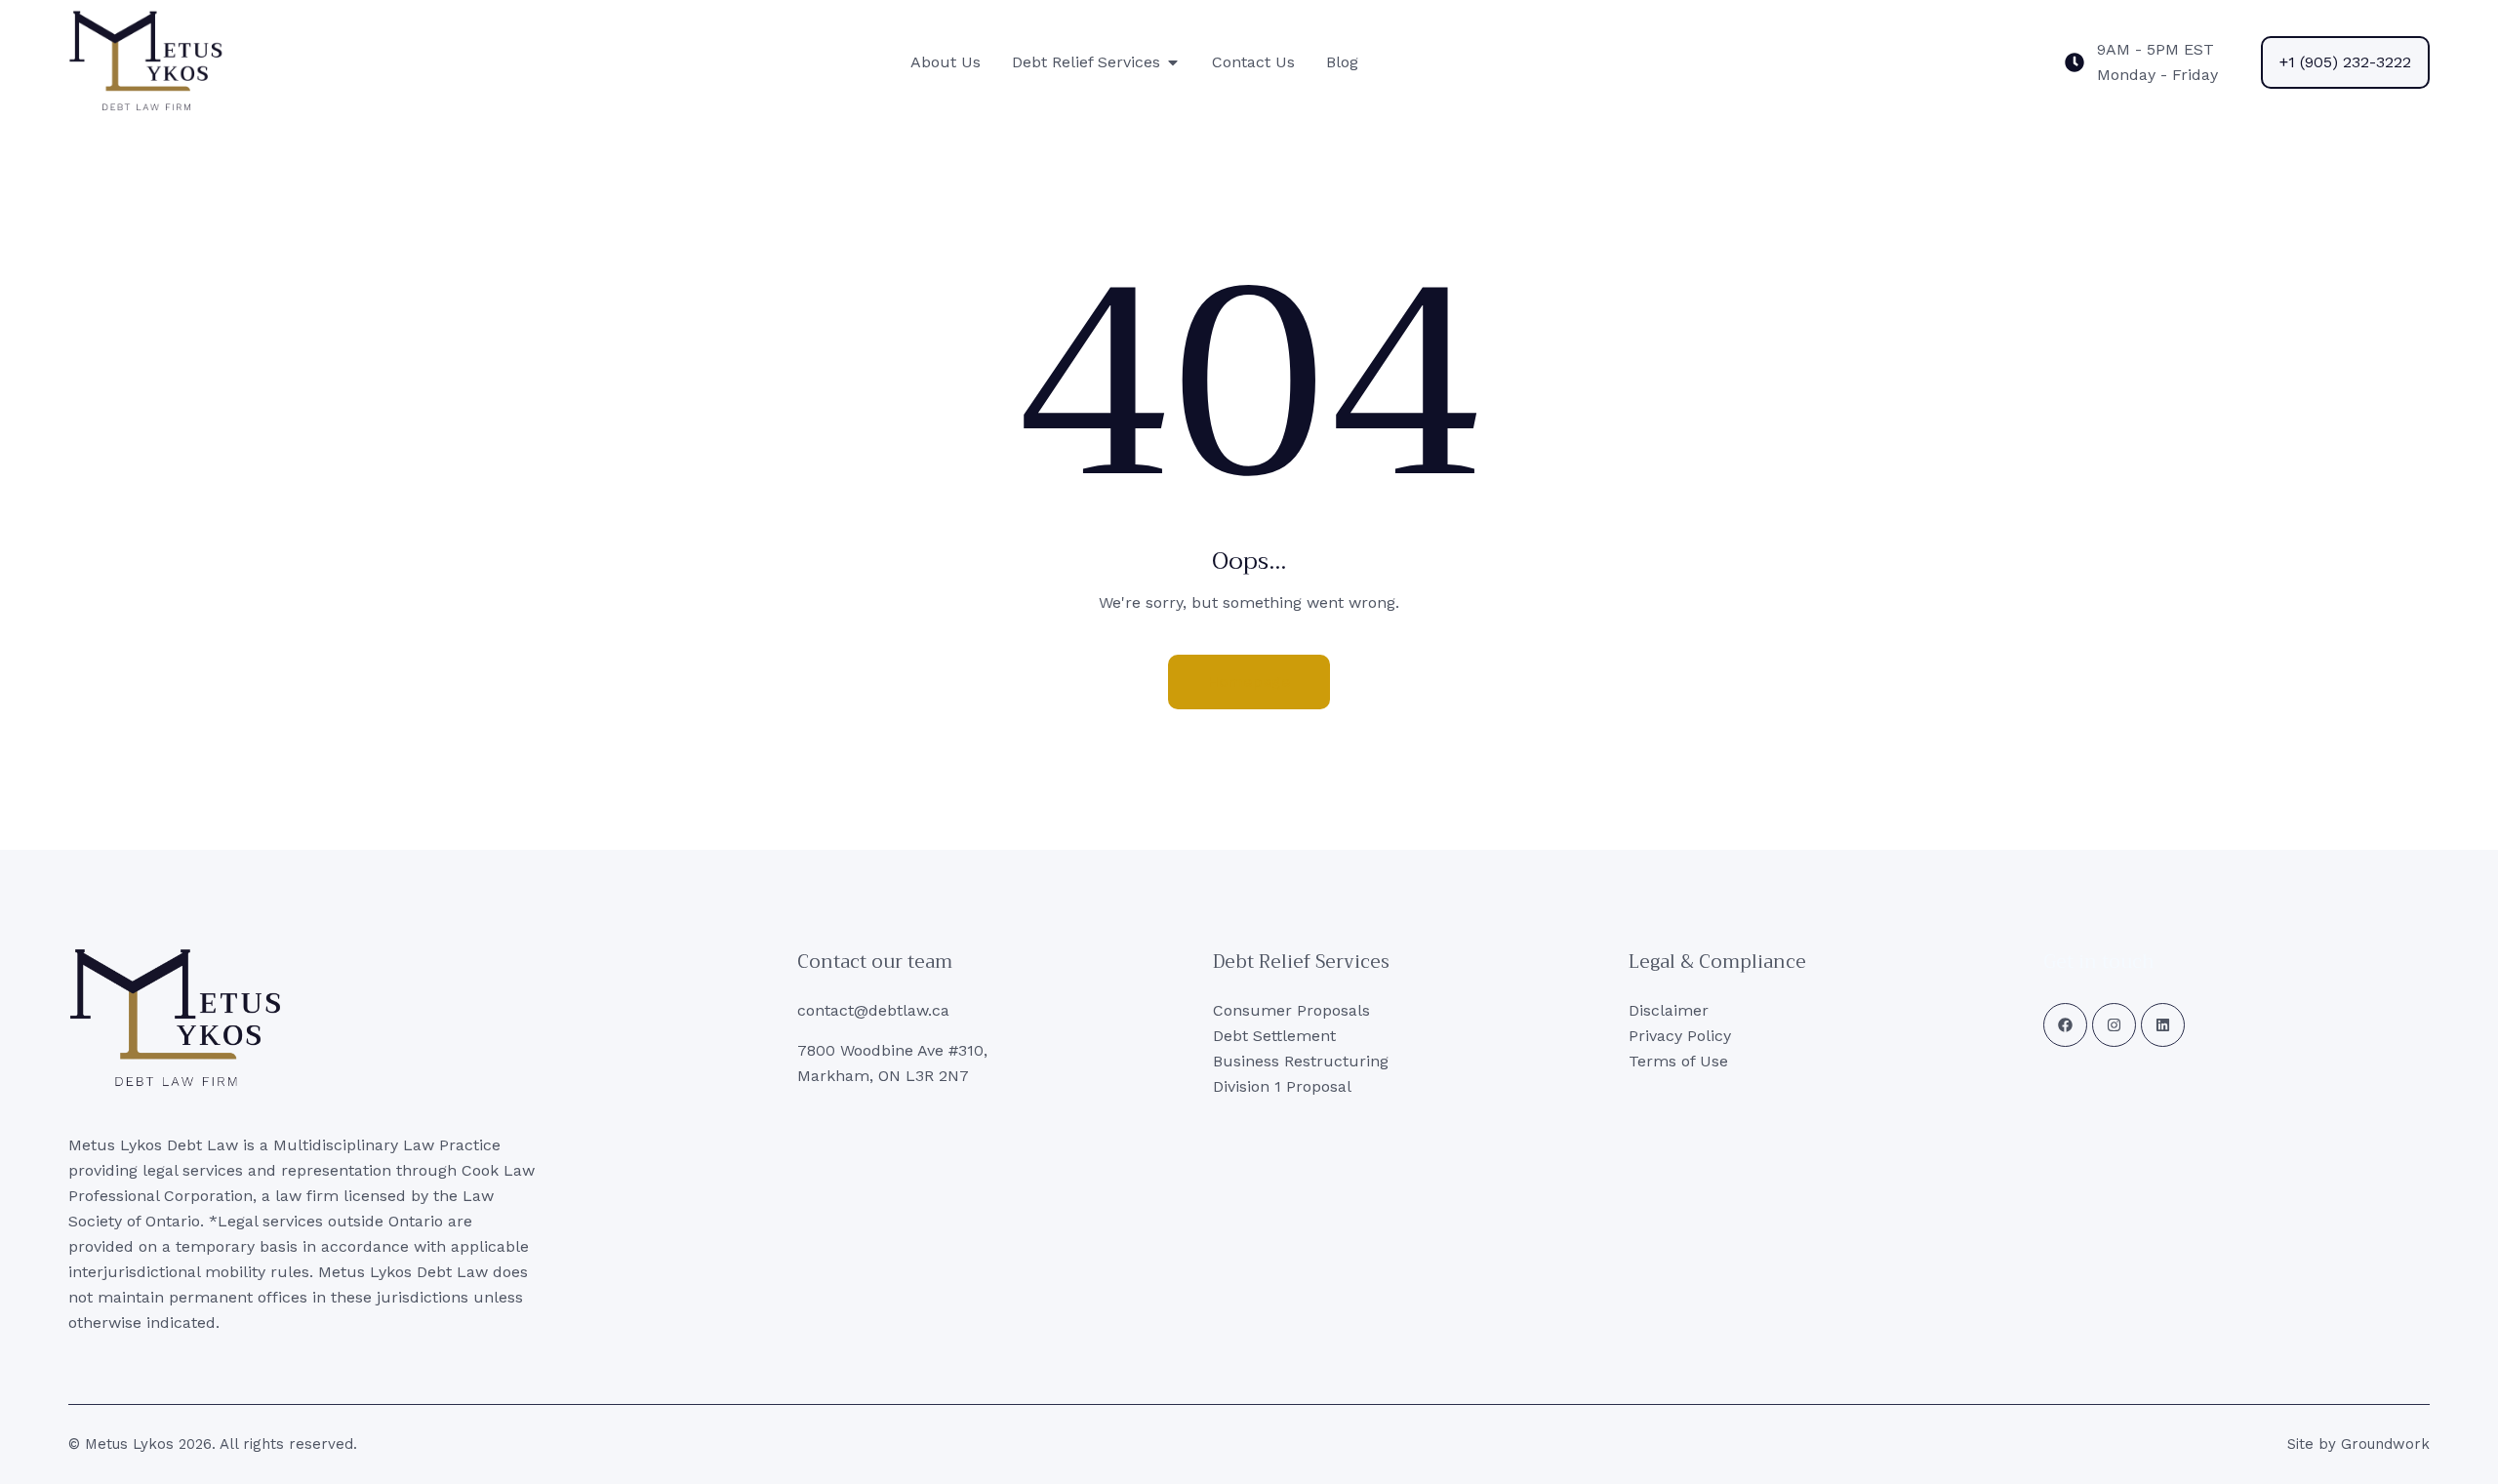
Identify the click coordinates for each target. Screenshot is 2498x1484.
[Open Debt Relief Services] (1173, 62)
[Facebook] (2065, 1025)
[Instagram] (2114, 1025)
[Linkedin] (2163, 1025)
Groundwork (2385, 1444)
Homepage (1249, 682)
